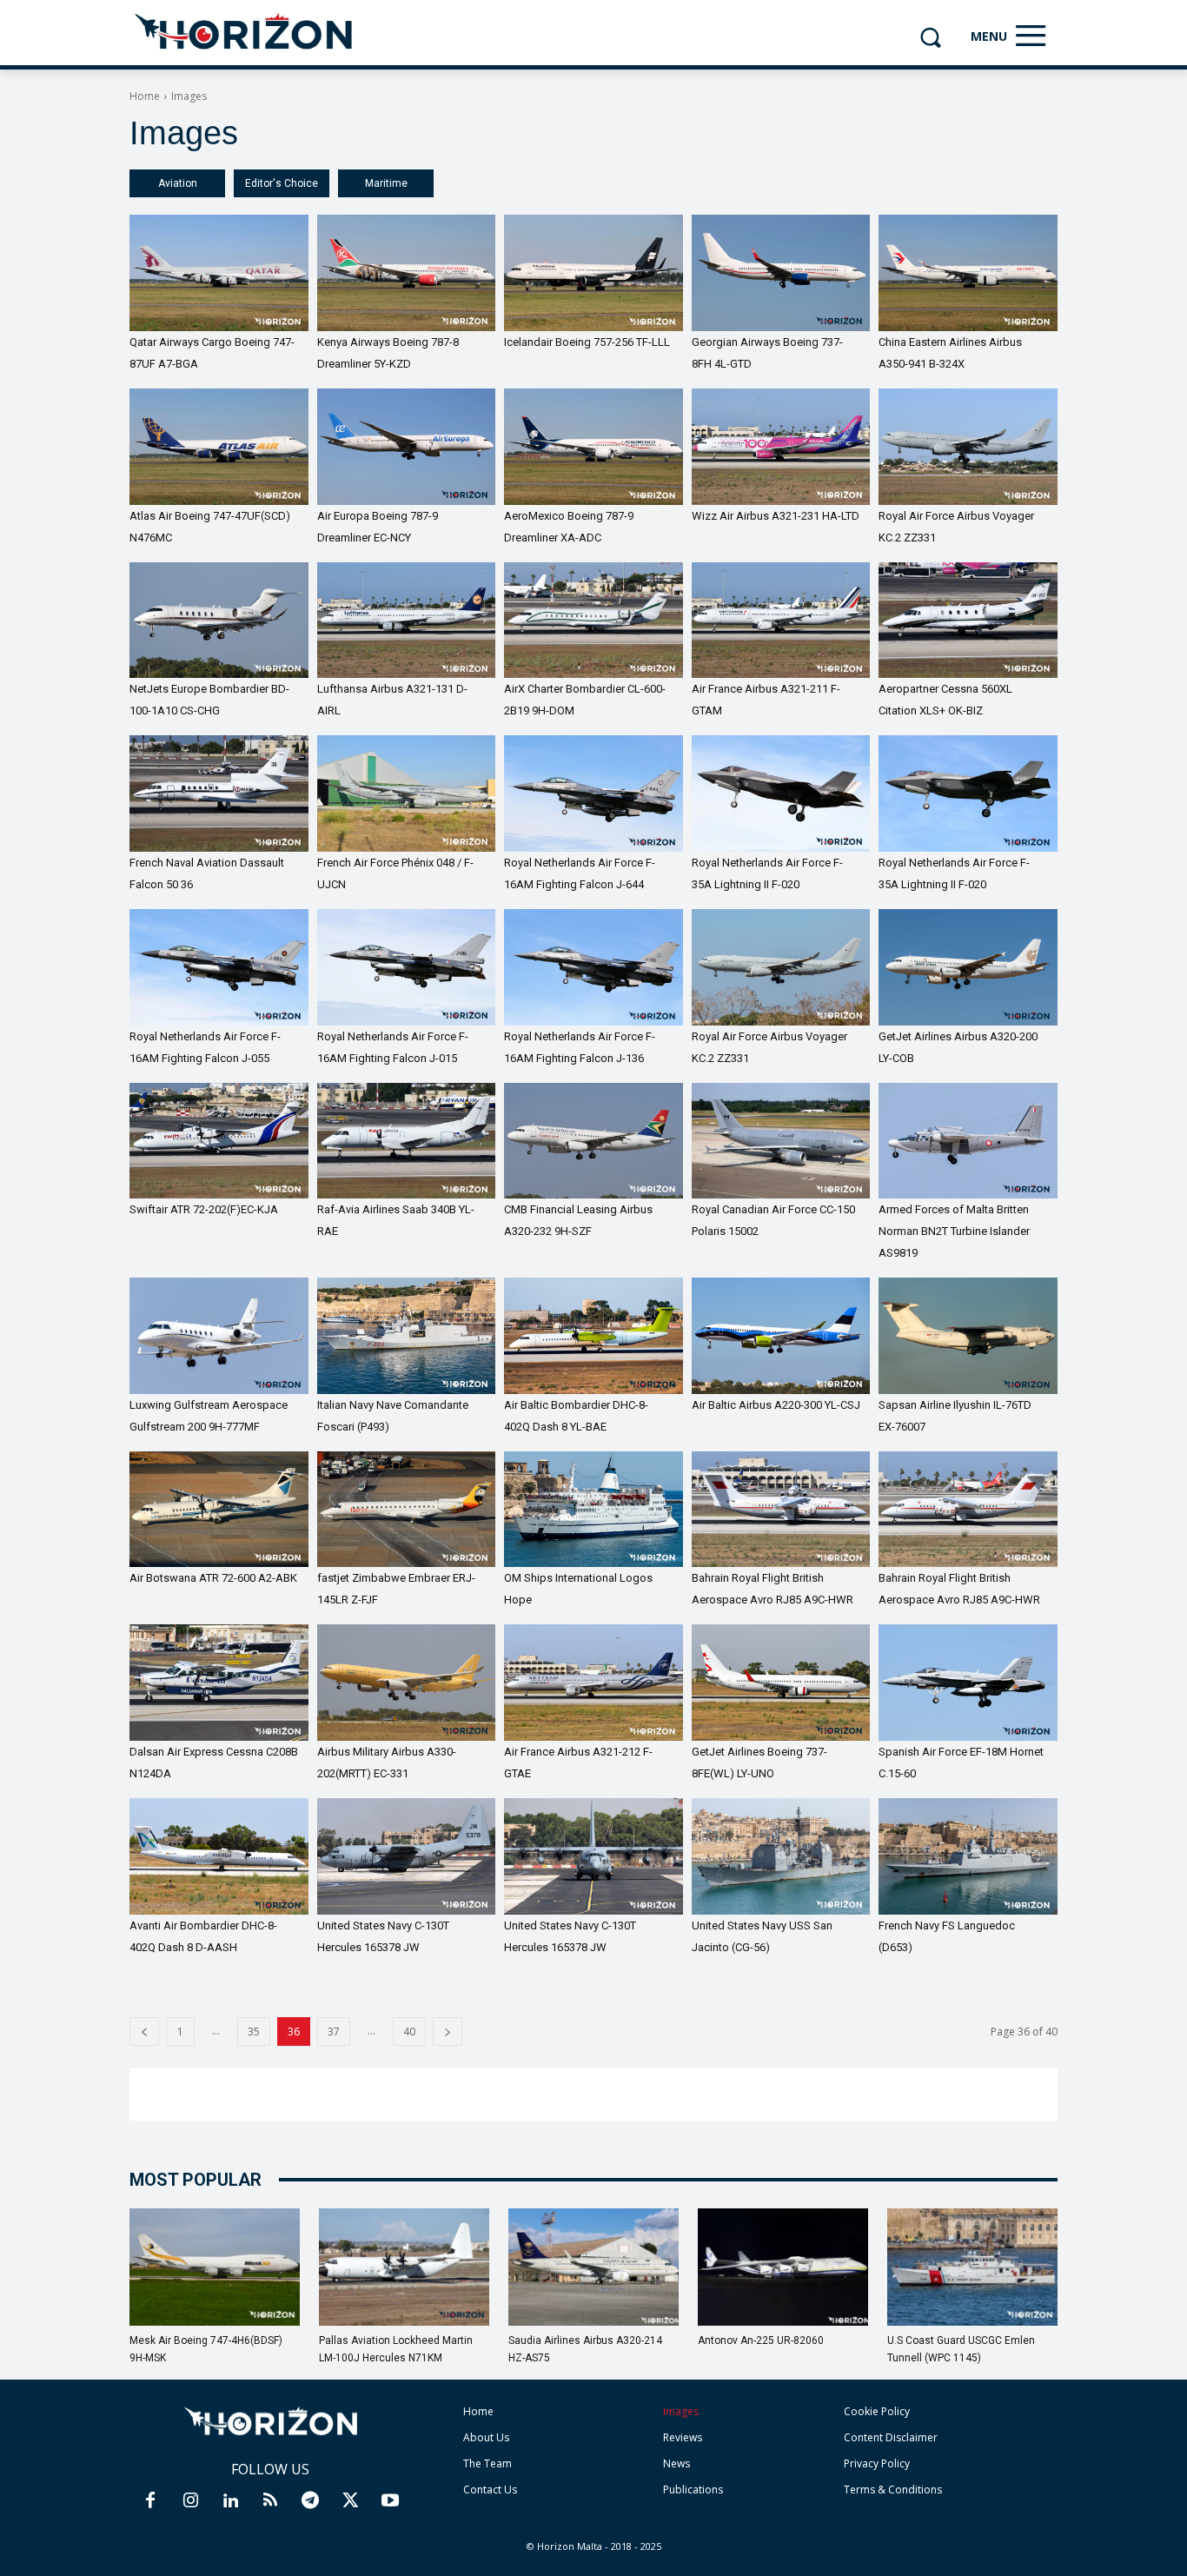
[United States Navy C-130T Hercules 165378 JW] (407, 1856)
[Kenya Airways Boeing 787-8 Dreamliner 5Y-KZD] (407, 273)
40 (409, 2032)
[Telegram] (310, 2501)
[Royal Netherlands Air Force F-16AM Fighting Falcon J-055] (219, 967)
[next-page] (448, 2032)
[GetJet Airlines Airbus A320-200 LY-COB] (968, 967)
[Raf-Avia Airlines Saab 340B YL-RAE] (407, 1141)
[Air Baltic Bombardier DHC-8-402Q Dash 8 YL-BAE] (593, 1336)
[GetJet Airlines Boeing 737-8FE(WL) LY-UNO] (781, 1683)
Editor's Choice (282, 183)
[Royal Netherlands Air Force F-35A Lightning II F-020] (781, 793)
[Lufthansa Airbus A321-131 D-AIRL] (407, 621)
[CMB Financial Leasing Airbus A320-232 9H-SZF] (593, 1141)
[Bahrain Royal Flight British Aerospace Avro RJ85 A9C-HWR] (781, 1510)
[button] (930, 37)
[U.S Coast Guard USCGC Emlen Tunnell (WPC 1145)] (972, 2267)
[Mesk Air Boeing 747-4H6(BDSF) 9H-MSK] (215, 2267)
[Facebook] (150, 2501)
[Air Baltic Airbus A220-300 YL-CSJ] (781, 1336)
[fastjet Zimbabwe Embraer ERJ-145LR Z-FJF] (407, 1510)
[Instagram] (190, 2501)
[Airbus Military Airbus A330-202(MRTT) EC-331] (407, 1683)
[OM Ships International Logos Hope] (593, 1510)
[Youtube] (390, 2501)
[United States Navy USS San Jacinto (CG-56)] (781, 1856)
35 (254, 2032)
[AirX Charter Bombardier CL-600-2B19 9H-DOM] (593, 621)
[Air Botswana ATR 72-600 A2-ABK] (219, 1510)
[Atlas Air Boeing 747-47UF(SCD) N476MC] (219, 447)
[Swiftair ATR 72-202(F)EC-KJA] (219, 1141)
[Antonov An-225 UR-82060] (783, 2267)
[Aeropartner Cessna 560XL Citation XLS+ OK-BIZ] (968, 621)
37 (334, 2032)
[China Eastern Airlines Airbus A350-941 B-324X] (968, 273)
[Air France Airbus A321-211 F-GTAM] (781, 621)
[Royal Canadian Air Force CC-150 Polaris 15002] (781, 1141)
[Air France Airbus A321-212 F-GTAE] (593, 1683)
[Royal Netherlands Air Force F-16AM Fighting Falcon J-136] (593, 967)
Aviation (178, 183)
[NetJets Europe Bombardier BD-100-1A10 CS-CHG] (219, 621)
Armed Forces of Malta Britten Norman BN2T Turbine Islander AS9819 (954, 1231)
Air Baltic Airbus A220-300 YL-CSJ (776, 1405)
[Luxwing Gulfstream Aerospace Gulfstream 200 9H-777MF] (219, 1336)
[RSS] (270, 2501)
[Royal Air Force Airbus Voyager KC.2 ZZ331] (968, 447)
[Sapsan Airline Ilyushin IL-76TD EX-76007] (968, 1336)
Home (145, 96)
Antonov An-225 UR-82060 (761, 2340)
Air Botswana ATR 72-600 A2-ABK (213, 1578)
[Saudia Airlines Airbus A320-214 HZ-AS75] (593, 2267)
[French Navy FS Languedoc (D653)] (968, 1856)
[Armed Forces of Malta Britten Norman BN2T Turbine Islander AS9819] (968, 1141)
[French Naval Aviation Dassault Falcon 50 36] (219, 793)
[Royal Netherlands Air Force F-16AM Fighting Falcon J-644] (593, 793)
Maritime (386, 183)
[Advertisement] (593, 2095)
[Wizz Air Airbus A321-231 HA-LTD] (781, 447)
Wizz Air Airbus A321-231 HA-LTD (776, 516)
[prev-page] (144, 2032)
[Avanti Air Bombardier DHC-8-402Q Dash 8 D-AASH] (219, 1856)
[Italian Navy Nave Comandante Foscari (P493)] (407, 1336)
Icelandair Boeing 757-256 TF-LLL (587, 342)
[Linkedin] (230, 2501)
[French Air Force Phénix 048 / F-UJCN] (407, 793)
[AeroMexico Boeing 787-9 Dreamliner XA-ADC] (593, 447)
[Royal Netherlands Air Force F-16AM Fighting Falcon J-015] (407, 967)
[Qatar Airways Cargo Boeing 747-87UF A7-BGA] (219, 273)
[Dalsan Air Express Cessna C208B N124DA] (219, 1683)
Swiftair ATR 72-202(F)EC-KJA (204, 1209)
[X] (350, 2501)
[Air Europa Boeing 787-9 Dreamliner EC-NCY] (407, 447)
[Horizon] (245, 32)
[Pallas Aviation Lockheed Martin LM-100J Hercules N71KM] (404, 2267)
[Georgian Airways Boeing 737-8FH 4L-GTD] (781, 273)
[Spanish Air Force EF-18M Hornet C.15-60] (968, 1683)
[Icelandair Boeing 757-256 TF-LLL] (593, 273)
